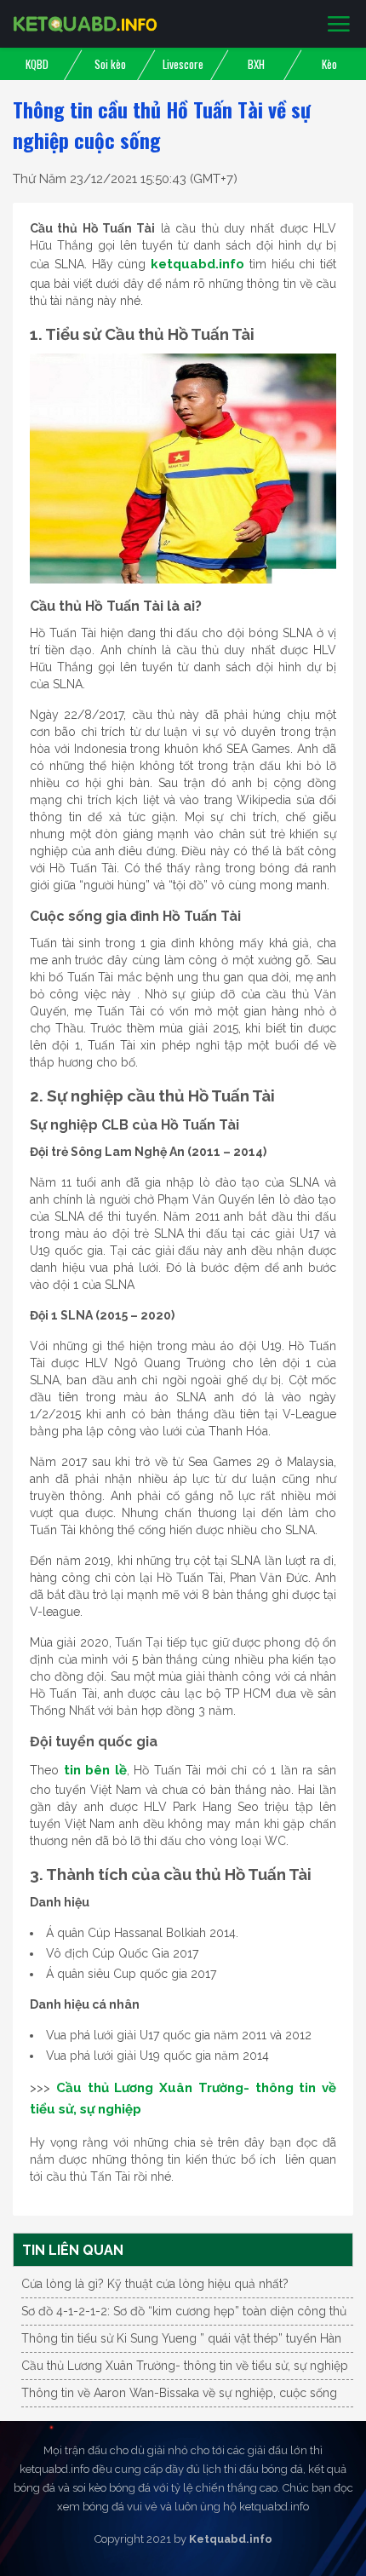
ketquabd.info (197, 264)
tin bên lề (95, 1770)
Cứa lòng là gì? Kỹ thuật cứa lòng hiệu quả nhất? (155, 2284)
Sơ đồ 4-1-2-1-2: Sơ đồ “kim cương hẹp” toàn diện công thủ (184, 2311)
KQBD (37, 64)
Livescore (183, 64)
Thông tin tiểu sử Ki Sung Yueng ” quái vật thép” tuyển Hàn (181, 2338)
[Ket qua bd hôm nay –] (85, 24)
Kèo (329, 64)
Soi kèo (110, 64)
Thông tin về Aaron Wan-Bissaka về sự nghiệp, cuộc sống (179, 2393)
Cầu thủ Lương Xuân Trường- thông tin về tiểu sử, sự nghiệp (185, 2366)
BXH (256, 64)
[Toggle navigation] (339, 25)
